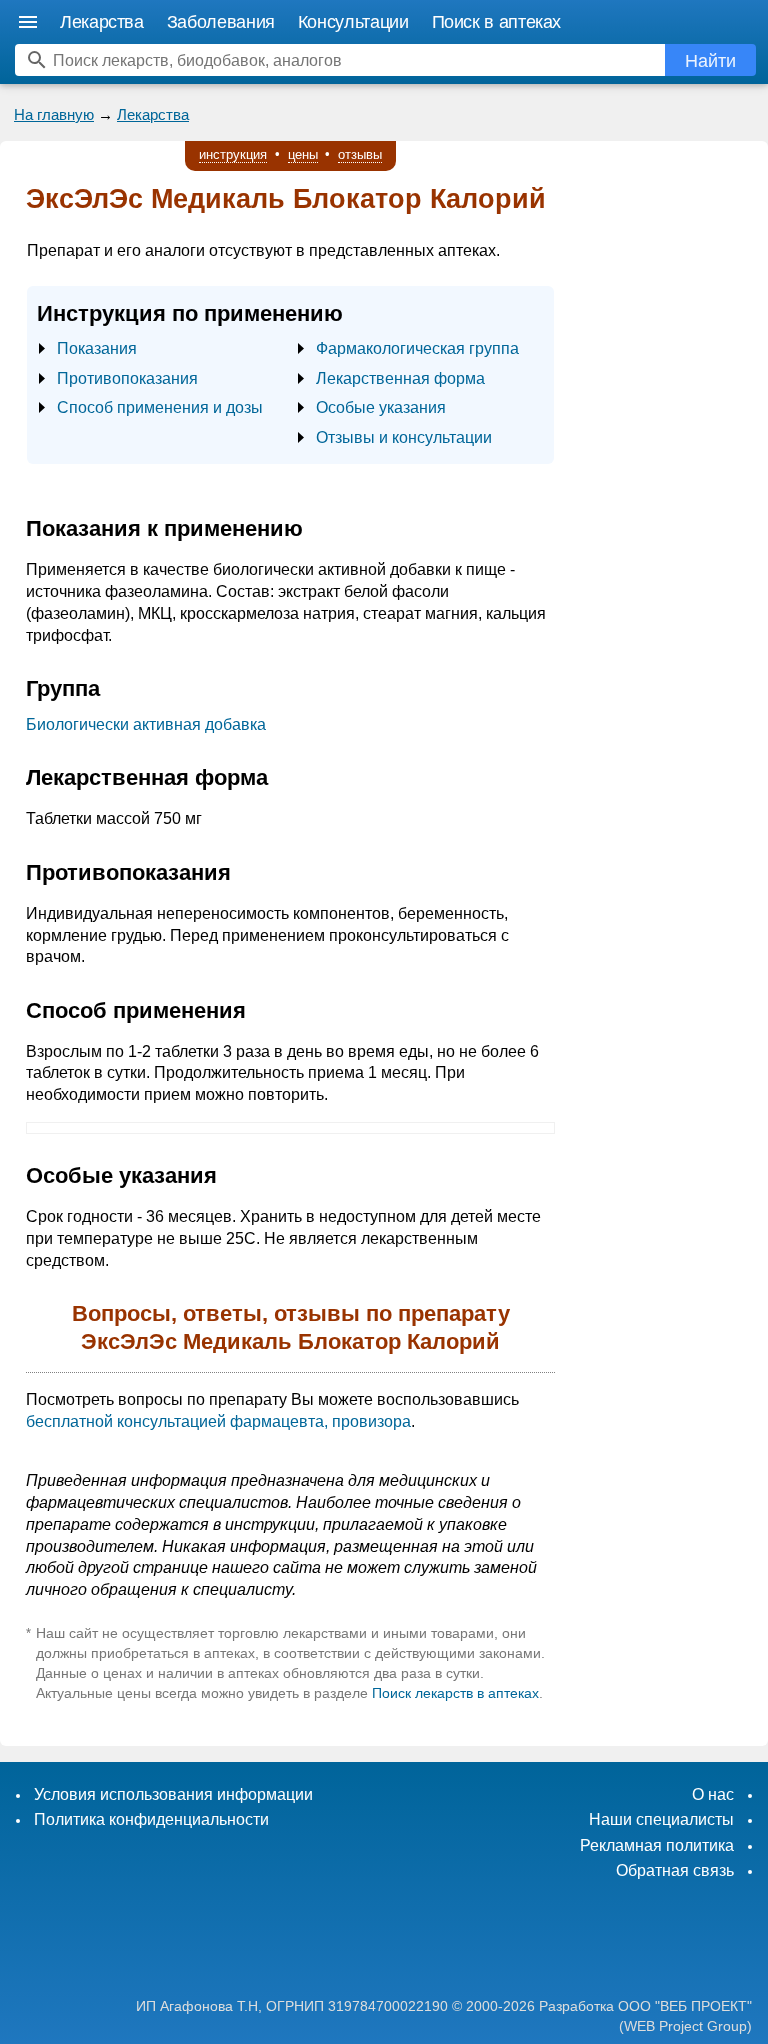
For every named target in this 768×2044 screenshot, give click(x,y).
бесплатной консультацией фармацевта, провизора (218, 1421)
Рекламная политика (657, 1845)
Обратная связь (675, 1870)
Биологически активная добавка (146, 724)
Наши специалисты (661, 1819)
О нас (713, 1794)
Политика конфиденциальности (151, 1819)
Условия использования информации (173, 1794)
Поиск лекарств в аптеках (455, 1693)
